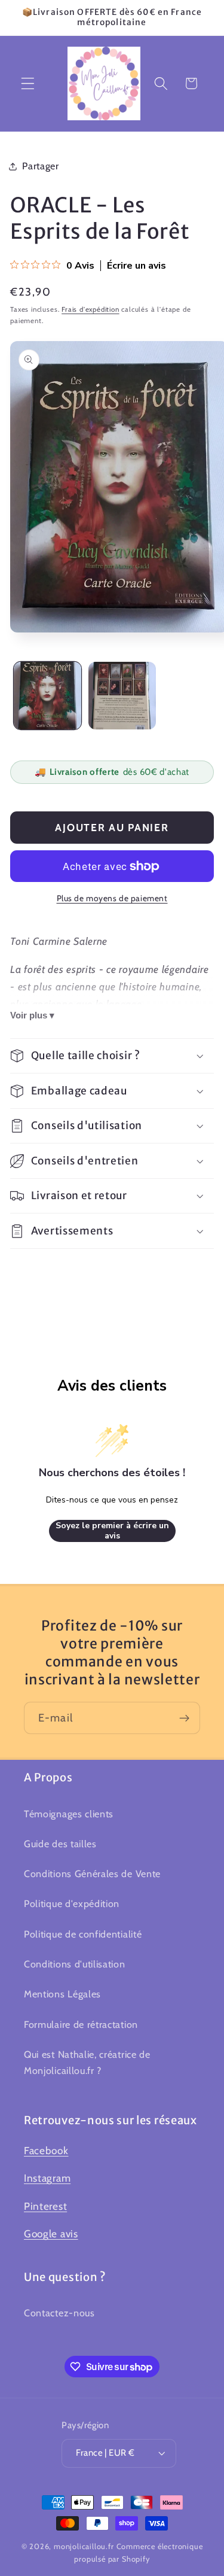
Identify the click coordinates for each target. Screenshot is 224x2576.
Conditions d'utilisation (75, 1964)
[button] (28, 83)
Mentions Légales (62, 1994)
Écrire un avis (136, 266)
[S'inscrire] (184, 1718)
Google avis (51, 2233)
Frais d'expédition (90, 309)
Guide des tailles (60, 1844)
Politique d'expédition (72, 1903)
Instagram (47, 2178)
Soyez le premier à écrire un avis (112, 1531)
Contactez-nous (59, 2313)
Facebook (46, 2150)
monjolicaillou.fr (84, 2546)
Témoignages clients (69, 1814)
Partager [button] (41, 166)
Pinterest (45, 2206)
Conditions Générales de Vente (92, 1874)
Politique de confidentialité (83, 1934)
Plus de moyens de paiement (112, 898)
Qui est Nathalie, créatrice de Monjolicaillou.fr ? (87, 2062)
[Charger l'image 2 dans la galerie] (122, 696)
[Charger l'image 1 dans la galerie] (47, 696)
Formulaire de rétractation (81, 2024)
